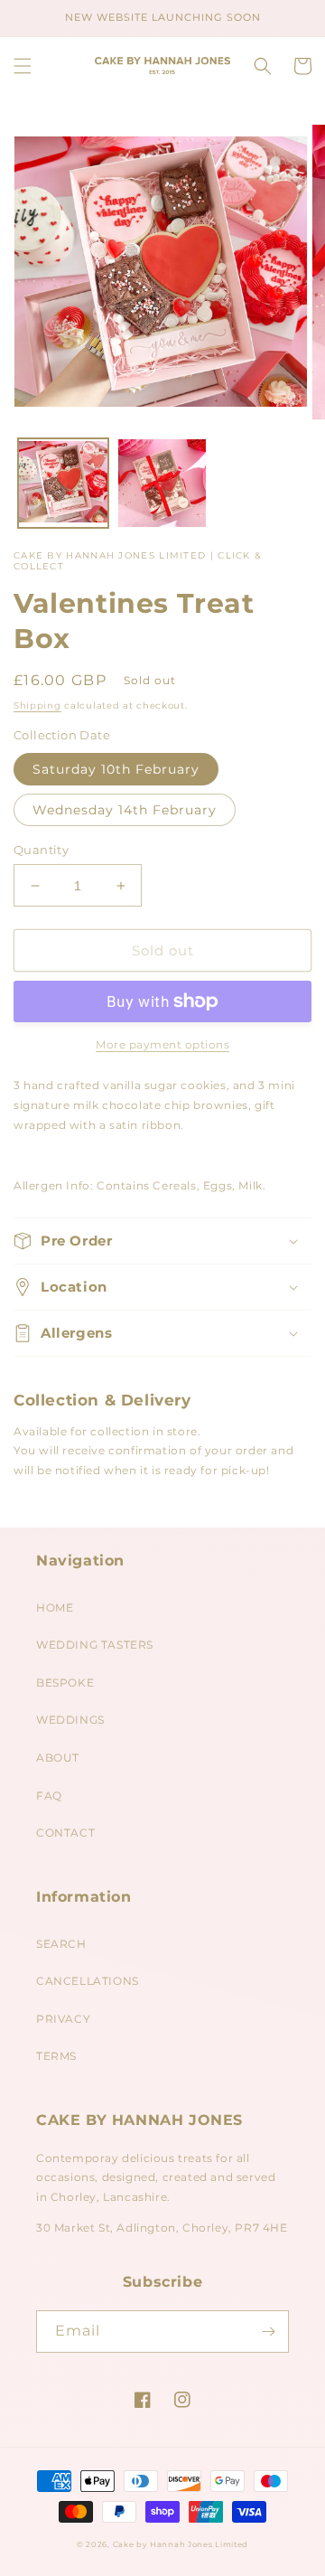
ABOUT (58, 1758)
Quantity (41, 850)
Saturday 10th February (116, 769)
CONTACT (65, 1833)
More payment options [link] (162, 1044)
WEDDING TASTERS (95, 1645)
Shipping (37, 705)
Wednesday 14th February (125, 810)
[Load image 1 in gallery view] (63, 484)
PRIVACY (63, 2019)
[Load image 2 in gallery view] (162, 484)
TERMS (56, 2056)
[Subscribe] (268, 2332)
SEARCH (61, 1944)
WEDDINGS (70, 1720)
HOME (55, 1608)
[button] (23, 66)
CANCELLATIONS (88, 1981)
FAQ (49, 1796)
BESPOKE (65, 1683)
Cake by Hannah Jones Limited (181, 2544)
